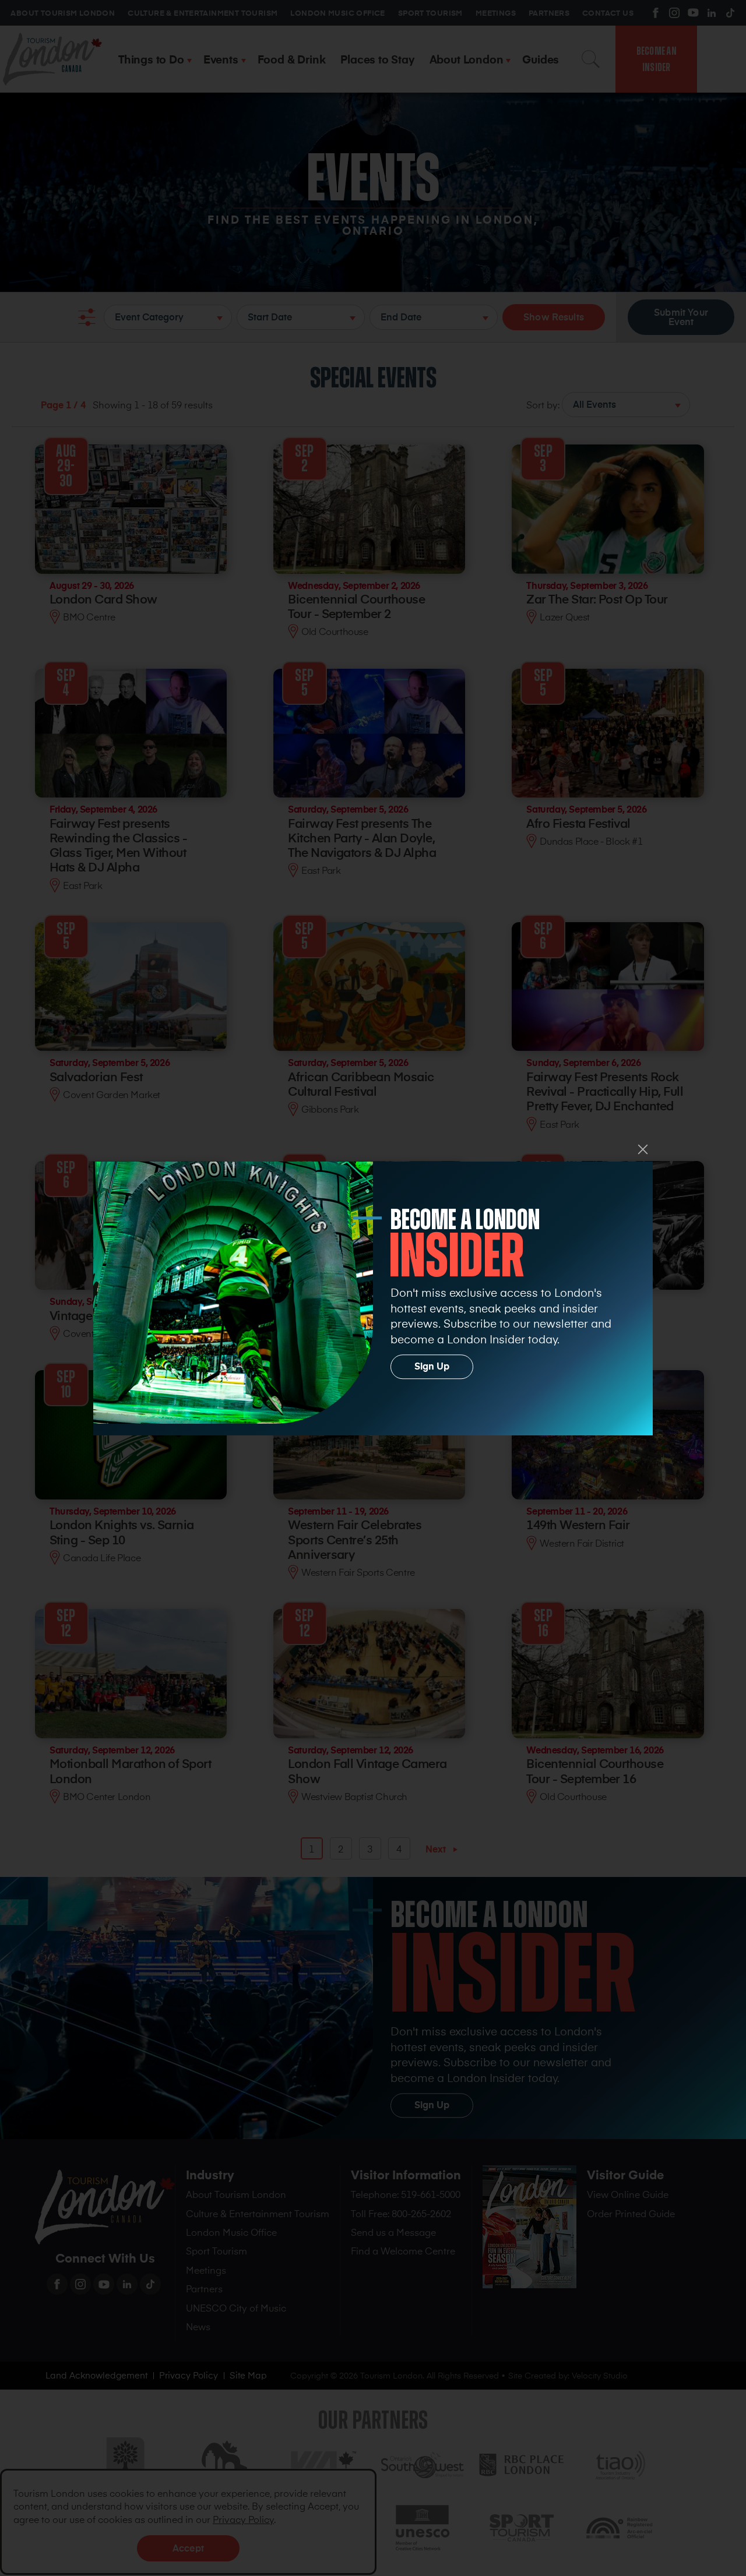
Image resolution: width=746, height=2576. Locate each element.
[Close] (643, 1149)
